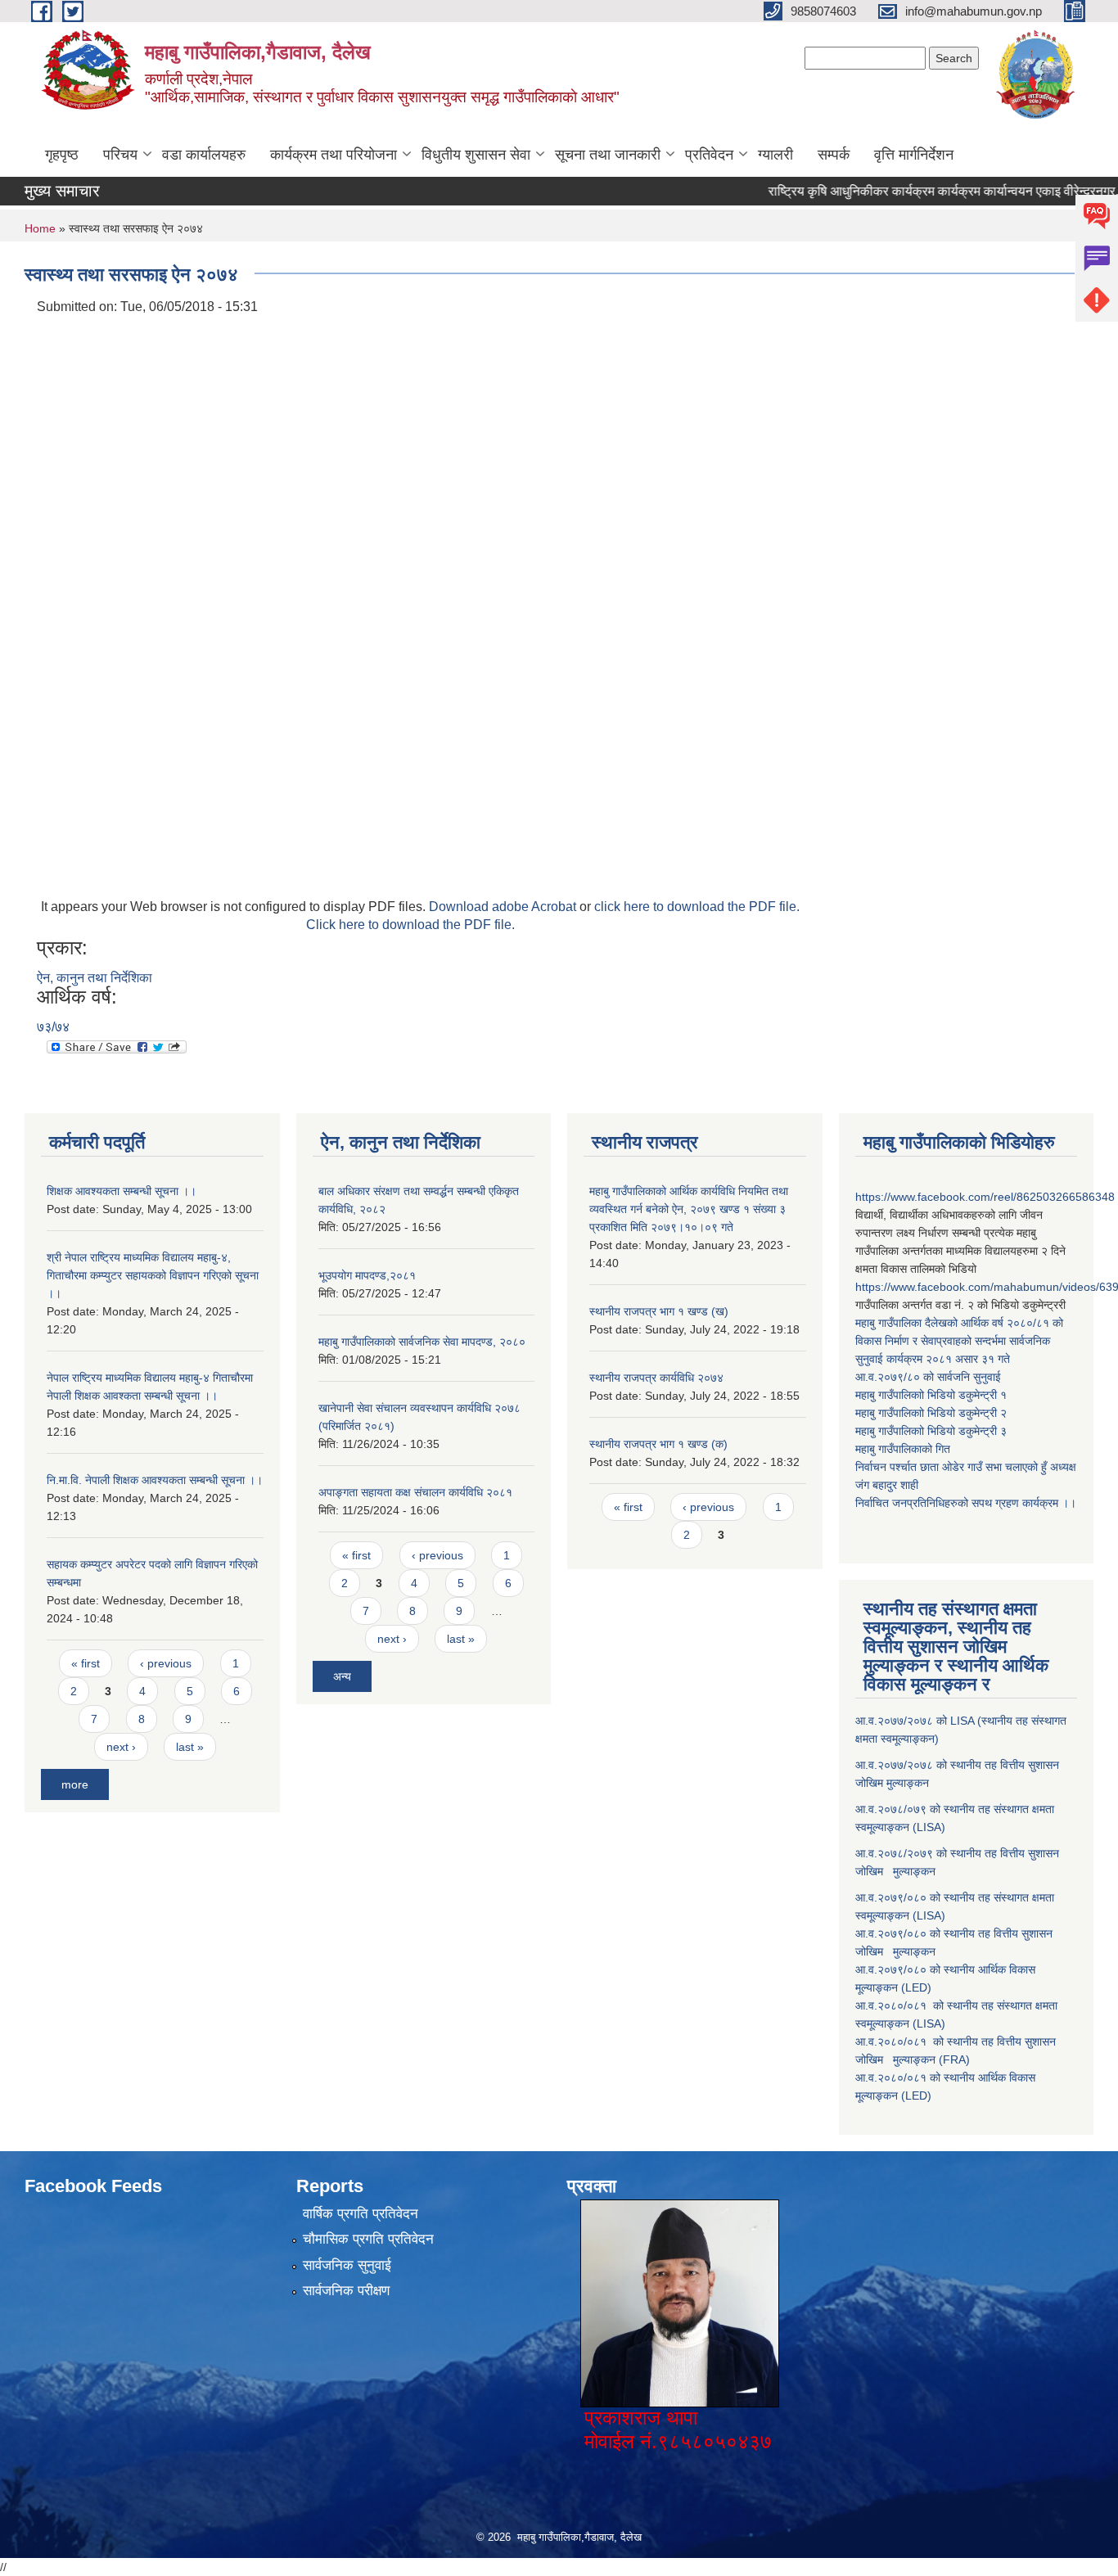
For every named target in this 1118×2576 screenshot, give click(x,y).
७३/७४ (53, 1027)
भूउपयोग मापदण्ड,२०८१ (367, 1275)
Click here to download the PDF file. (410, 925)
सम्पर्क (834, 155)
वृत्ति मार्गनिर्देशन (914, 155)
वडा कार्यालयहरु (204, 155)
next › (121, 1747)
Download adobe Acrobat (504, 907)
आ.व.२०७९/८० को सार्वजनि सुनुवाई (928, 1377)
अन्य (342, 1676)
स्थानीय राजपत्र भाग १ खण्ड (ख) (659, 1311)
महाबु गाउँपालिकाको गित (904, 1449)
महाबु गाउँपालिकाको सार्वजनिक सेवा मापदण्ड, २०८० (422, 1342)
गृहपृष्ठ (62, 155)
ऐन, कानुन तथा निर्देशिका (95, 978)
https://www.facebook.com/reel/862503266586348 (985, 1197)
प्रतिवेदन (709, 155)
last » (190, 1747)
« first (86, 1663)
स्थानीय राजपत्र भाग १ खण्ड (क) (658, 1444)
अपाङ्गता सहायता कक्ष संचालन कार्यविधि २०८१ (415, 1492)
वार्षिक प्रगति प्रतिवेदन (361, 2214)
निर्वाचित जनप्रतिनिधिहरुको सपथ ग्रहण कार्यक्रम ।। (966, 1503)
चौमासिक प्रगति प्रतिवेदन (368, 2239)
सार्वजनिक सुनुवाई (347, 2265)
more (75, 1784)
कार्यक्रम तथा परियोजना (334, 155)
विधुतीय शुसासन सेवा (476, 155)
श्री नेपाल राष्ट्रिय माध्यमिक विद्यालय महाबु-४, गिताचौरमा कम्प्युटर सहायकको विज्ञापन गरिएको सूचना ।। (153, 1275)
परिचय (120, 155)
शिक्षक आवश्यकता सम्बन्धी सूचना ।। (122, 1191)
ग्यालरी (775, 155)
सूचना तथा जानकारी (608, 155)
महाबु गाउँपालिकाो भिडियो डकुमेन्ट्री (928, 1395)
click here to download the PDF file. (697, 907)
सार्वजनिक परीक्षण (346, 2291)
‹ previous (166, 1663)
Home (40, 228)
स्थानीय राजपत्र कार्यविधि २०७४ (656, 1378)
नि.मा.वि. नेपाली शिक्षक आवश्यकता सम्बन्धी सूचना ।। (155, 1480)
